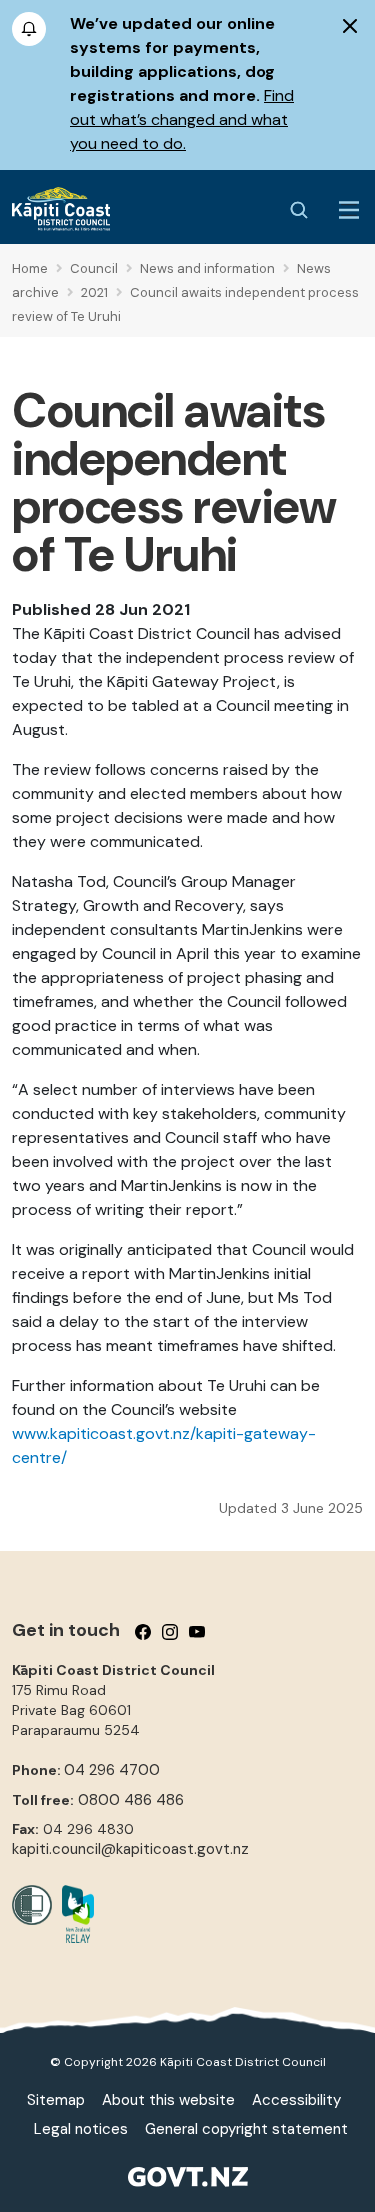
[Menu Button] (349, 210)
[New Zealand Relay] (73, 1914)
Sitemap (56, 2100)
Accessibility (296, 2100)
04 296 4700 (112, 1770)
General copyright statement (246, 2129)
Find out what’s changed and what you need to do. (182, 119)
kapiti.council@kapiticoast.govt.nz (130, 1849)
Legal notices (81, 2129)
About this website (168, 2100)
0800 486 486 (131, 1800)
